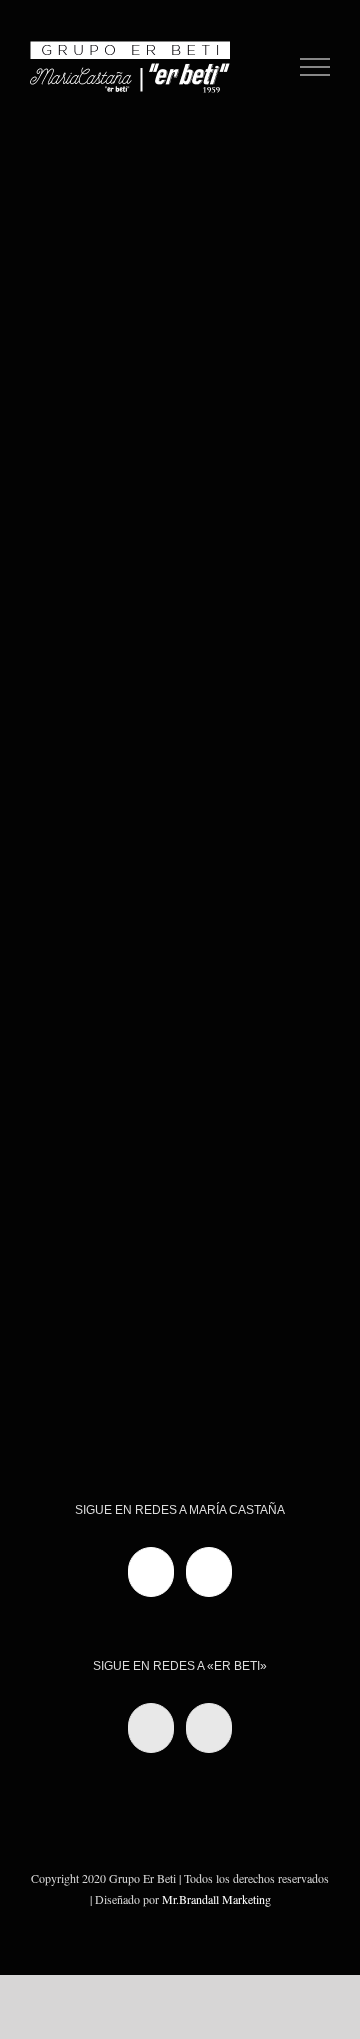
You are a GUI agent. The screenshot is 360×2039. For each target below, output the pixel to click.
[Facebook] (151, 1572)
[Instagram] (209, 1572)
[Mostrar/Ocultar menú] (315, 67)
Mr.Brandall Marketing (216, 1899)
